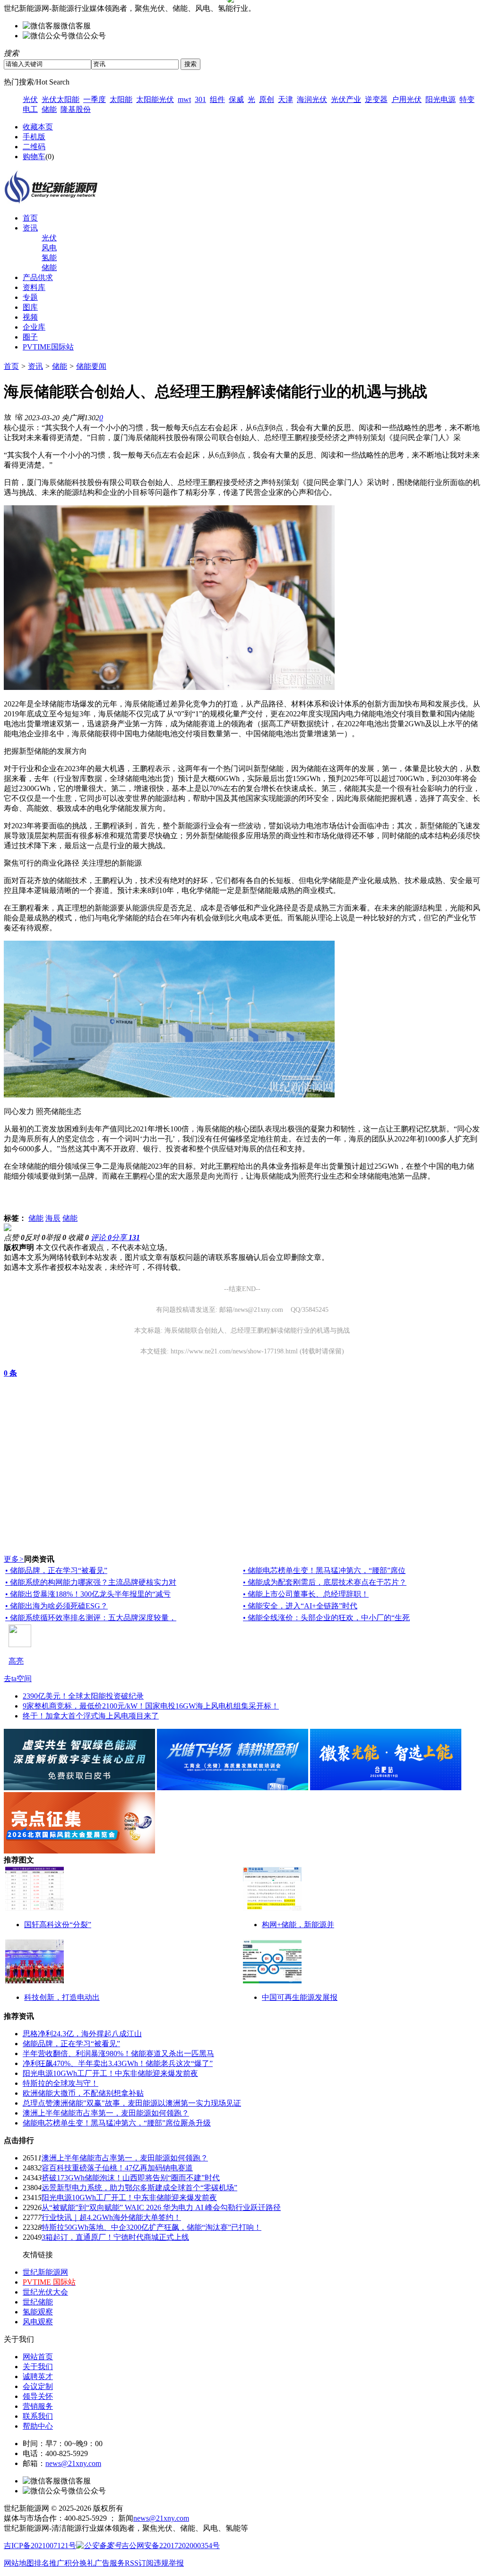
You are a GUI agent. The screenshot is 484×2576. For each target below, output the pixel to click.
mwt (184, 99)
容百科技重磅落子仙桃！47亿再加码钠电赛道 (117, 2168)
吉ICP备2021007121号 (40, 2546)
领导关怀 (38, 2396)
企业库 (34, 327)
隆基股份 (76, 109)
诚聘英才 (38, 2376)
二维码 (34, 147)
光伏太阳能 (60, 99)
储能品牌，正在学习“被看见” (71, 2044)
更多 (14, 1559)
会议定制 (38, 2386)
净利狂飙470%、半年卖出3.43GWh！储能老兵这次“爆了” (118, 2063)
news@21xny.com (73, 2463)
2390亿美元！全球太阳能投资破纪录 (83, 1696)
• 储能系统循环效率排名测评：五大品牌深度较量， (91, 1618)
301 (200, 99)
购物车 (34, 157)
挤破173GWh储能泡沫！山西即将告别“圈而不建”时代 (131, 2178)
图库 (30, 307)
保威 (236, 99)
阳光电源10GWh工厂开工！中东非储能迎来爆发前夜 (110, 2073)
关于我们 (38, 2367)
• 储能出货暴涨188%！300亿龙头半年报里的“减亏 (88, 1594)
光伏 (30, 99)
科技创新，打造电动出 (62, 1997)
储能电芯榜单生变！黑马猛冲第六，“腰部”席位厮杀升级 (117, 2123)
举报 (56, 1237)
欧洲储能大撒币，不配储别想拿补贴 (83, 2093)
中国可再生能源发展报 (300, 1997)
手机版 (34, 137)
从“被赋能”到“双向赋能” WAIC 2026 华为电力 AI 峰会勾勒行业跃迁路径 (161, 2207)
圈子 (30, 337)
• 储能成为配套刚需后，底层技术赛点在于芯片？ (325, 1582)
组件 (217, 99)
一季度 (95, 99)
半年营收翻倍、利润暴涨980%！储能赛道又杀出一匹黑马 (118, 2053)
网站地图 (19, 2563)
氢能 (49, 258)
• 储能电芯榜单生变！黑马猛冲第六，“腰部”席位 (324, 1570)
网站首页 (38, 2357)
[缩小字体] (19, 417)
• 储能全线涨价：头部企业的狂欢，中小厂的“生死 (326, 1618)
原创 (267, 99)
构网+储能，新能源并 (298, 1925)
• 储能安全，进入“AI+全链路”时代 (300, 1606)
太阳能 (121, 99)
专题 (30, 297)
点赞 (14, 1237)
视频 (30, 317)
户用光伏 (406, 99)
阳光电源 (441, 99)
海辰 (53, 1218)
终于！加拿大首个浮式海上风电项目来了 (91, 1716)
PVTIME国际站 (48, 347)
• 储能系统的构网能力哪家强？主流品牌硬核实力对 (91, 1582)
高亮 (16, 1661)
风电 (49, 248)
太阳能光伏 (155, 99)
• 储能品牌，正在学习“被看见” (56, 1570)
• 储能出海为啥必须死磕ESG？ (56, 1606)
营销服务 (38, 2406)
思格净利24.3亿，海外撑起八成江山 (82, 2034)
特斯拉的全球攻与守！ (60, 2083)
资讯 (30, 228)
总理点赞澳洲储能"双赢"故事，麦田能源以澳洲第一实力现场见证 (132, 2103)
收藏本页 (38, 127)
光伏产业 (346, 99)
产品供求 (38, 277)
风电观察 (38, 2322)
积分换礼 (79, 2563)
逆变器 (376, 99)
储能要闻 (91, 366)
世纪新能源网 (45, 2272)
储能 (49, 109)
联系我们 (38, 2416)
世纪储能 (38, 2302)
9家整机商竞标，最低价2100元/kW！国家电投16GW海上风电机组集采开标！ (151, 1706)
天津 (285, 99)
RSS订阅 (139, 2563)
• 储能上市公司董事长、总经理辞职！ (306, 1594)
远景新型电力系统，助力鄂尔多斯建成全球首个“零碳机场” (139, 2188)
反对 (35, 1237)
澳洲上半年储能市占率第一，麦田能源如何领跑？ (106, 2113)
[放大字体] (8, 417)
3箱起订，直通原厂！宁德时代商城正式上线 (115, 2237)
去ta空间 (18, 1679)
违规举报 (169, 2563)
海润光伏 (312, 99)
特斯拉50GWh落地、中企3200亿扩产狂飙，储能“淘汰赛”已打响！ (151, 2227)
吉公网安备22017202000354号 (171, 2546)
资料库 (34, 287)
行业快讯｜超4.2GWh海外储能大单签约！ (111, 2217)
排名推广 (49, 2563)
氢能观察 (38, 2312)
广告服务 (110, 2563)
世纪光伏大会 (45, 2292)
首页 (30, 218)
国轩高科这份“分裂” (58, 1925)
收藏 (78, 1237)
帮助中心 (38, 2426)
